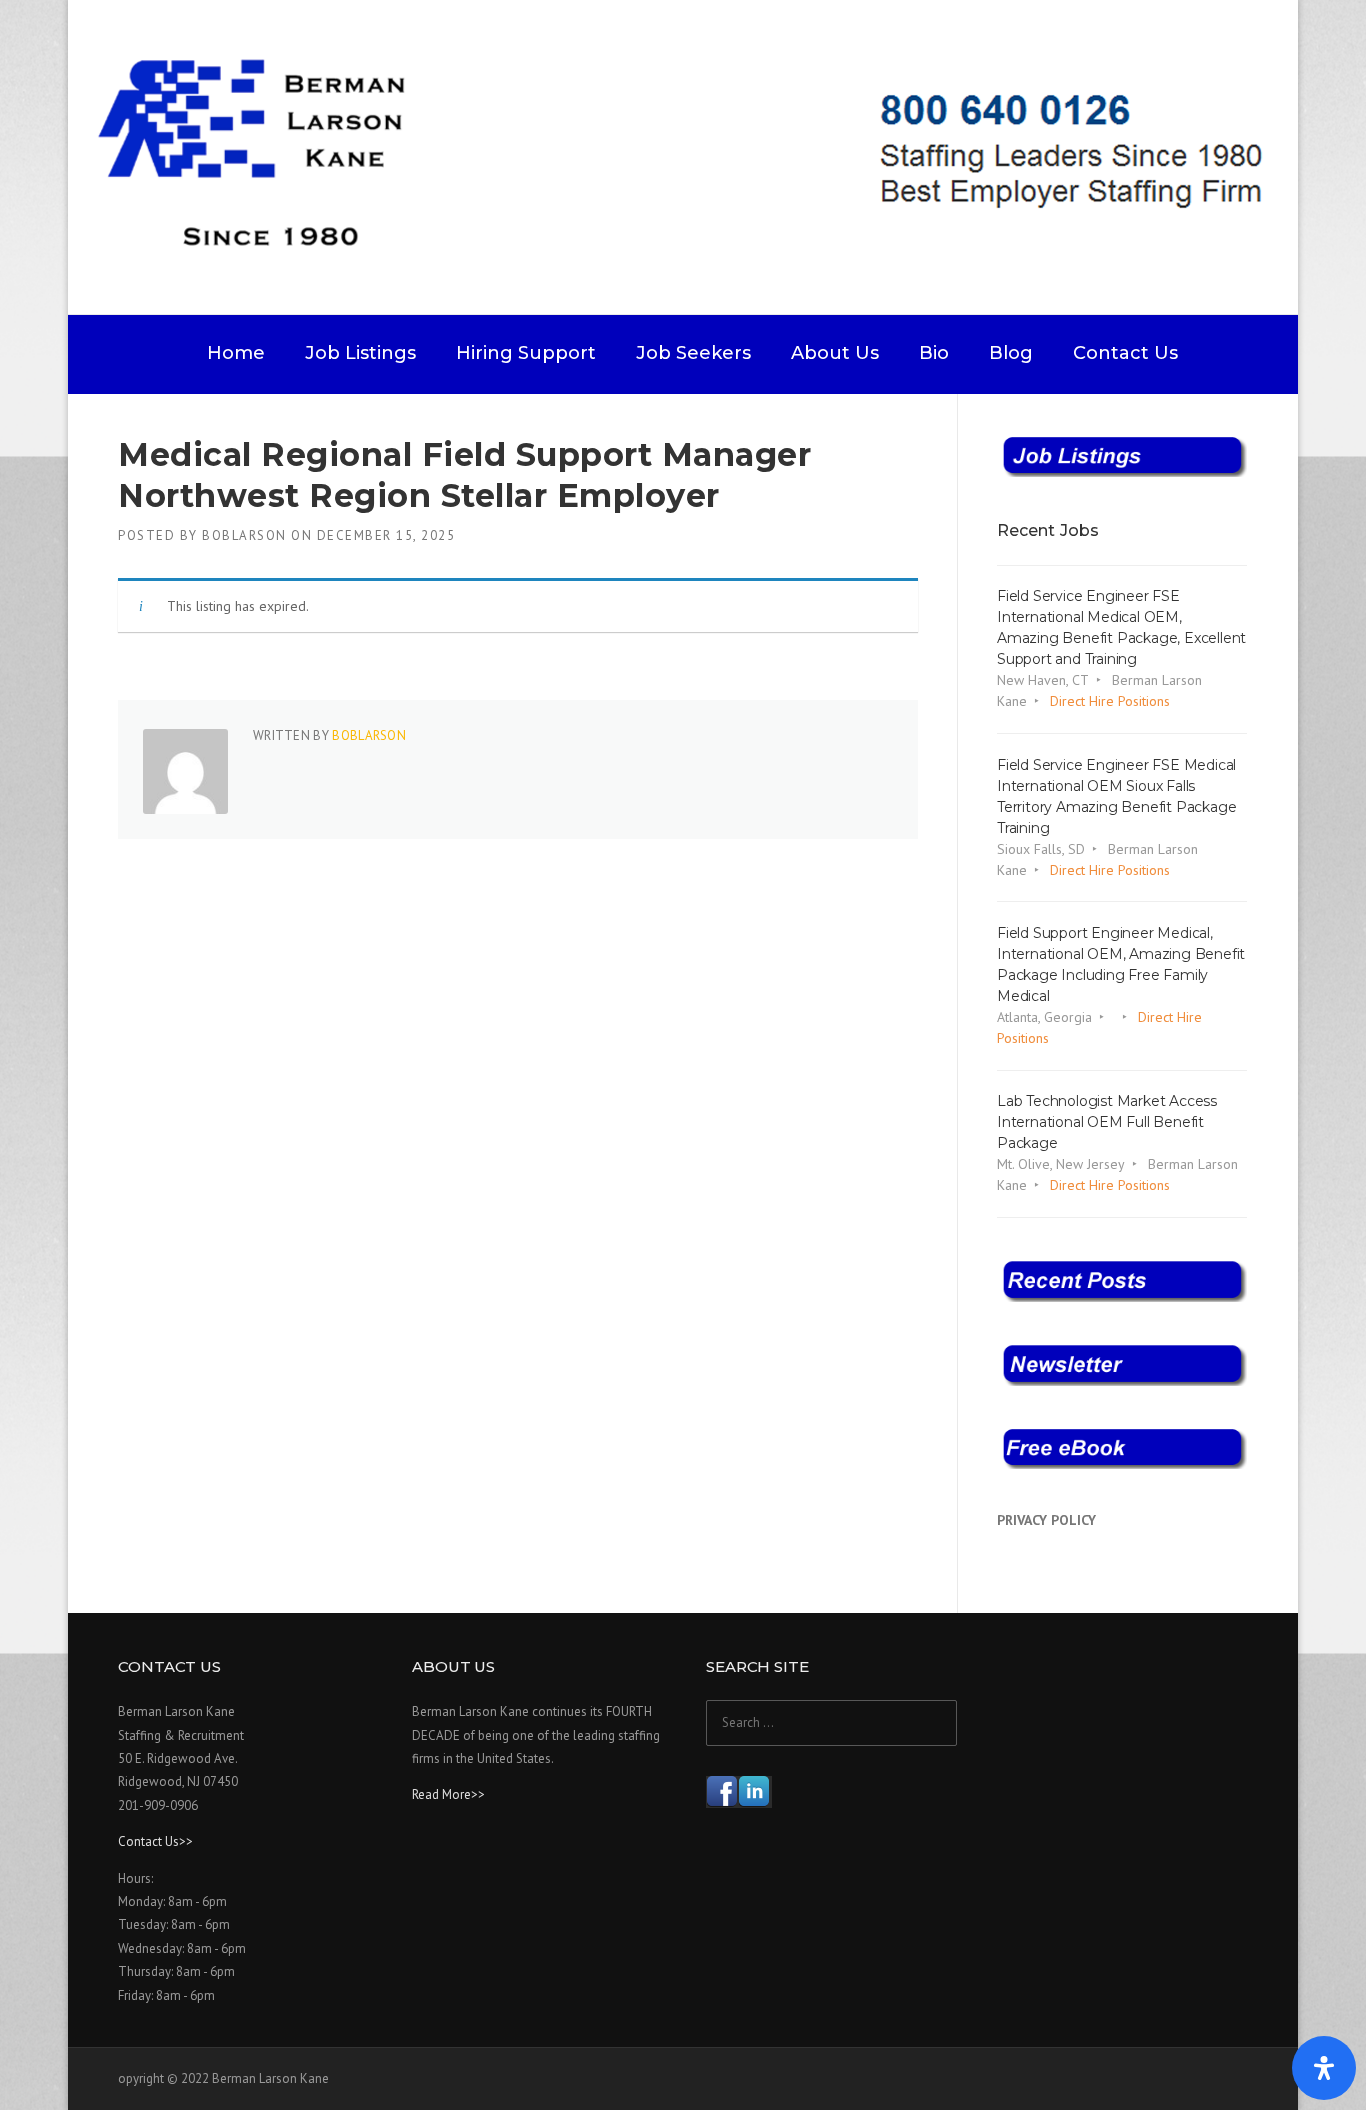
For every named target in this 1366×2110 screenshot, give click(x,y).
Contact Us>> (155, 1841)
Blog (1011, 353)
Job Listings (360, 353)
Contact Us (1125, 353)
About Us (835, 353)
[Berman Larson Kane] (690, 156)
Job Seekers (693, 353)
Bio (934, 353)
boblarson (244, 535)
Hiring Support (526, 353)
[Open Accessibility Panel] (1324, 2068)
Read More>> (448, 1794)
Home (236, 353)
